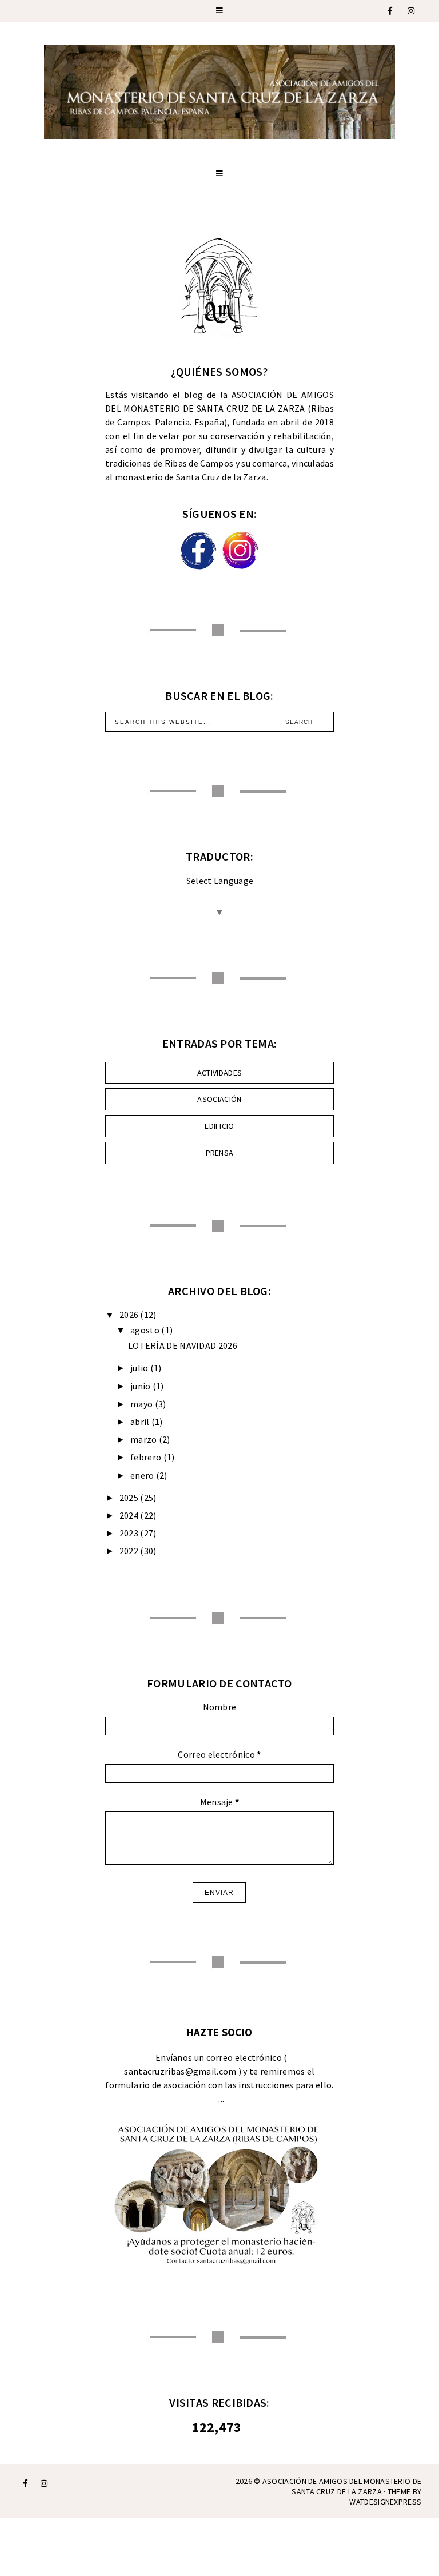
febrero (146, 1457)
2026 (129, 1315)
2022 (129, 1551)
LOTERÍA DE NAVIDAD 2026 (183, 1345)
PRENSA (220, 1153)
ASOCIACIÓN (219, 1099)
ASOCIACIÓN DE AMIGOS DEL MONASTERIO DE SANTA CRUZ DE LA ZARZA (342, 2486)
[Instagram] (412, 11)
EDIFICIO (219, 1126)
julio (139, 1368)
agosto (145, 1330)
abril (140, 1422)
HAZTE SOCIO (219, 2032)
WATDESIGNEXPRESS (385, 2502)
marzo (144, 1439)
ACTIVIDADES (219, 1073)
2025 (129, 1498)
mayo (141, 1404)
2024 (129, 1515)
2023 (129, 1533)
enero (142, 1475)
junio (141, 1386)
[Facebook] (391, 11)
